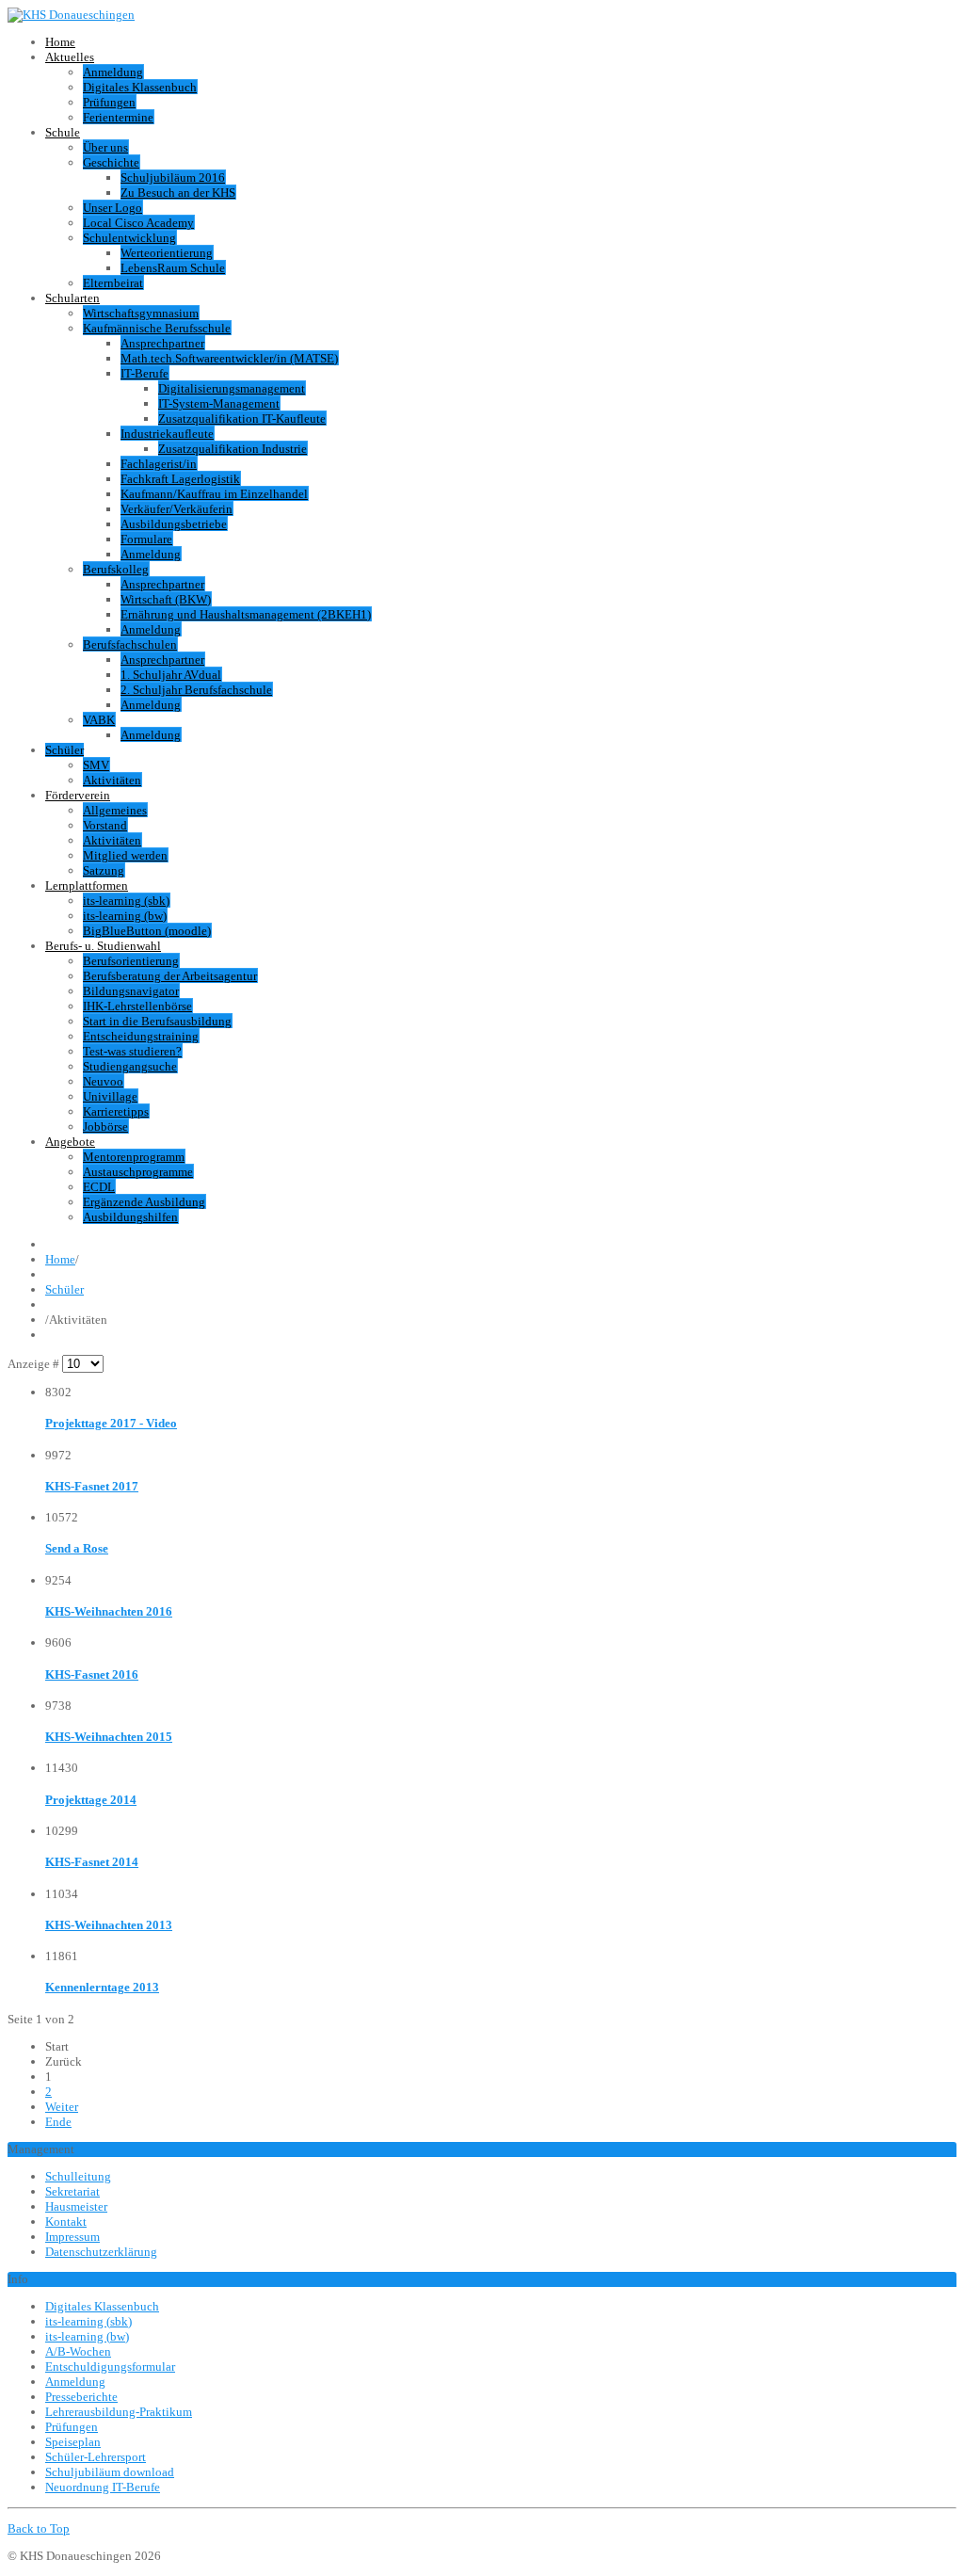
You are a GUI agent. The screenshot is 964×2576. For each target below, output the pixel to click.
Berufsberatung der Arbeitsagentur (170, 976)
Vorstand (105, 825)
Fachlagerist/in (159, 464)
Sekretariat (72, 2191)
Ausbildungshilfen (130, 1217)
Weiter (62, 2107)
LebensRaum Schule (173, 268)
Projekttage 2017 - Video (111, 1423)
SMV (96, 765)
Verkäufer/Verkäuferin (177, 509)
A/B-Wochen (78, 2351)
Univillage (110, 1096)
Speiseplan (73, 2442)
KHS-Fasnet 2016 (92, 1674)
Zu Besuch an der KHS (178, 193)
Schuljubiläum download (110, 2472)
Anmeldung (113, 72)
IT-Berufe (145, 373)
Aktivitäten (112, 780)
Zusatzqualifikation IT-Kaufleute (242, 419)
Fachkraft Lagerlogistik (180, 479)
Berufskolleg (116, 569)
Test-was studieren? (132, 1051)
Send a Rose (77, 1548)
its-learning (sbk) (126, 901)
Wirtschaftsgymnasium (141, 313)
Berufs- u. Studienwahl (103, 946)
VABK (99, 720)
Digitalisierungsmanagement (232, 388)
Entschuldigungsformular (110, 2367)
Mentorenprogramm (134, 1157)
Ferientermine (118, 117)
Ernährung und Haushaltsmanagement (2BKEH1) (246, 614)
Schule (63, 132)
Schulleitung (78, 2176)
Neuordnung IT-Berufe (103, 2487)
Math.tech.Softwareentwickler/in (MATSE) (229, 358)
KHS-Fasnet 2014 (92, 1862)
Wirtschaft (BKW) (166, 599)
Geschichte (111, 162)
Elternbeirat (113, 283)
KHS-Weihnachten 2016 (109, 1611)
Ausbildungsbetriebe (174, 524)
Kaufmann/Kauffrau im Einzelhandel (214, 494)
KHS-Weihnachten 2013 (109, 1925)
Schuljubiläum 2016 (173, 177)
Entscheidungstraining (141, 1036)
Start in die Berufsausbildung (157, 1021)
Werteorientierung (167, 253)
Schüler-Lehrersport (96, 2457)
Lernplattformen (87, 885)
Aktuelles (70, 57)
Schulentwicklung (129, 238)
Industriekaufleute (167, 434)
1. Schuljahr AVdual (171, 675)
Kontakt (66, 2222)
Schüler (64, 750)
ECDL (99, 1187)
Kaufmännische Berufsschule (157, 328)
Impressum (72, 2237)
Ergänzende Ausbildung (144, 1202)
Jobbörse (105, 1127)
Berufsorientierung (131, 961)
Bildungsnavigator (131, 991)
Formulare (146, 539)
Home (60, 42)
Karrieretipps (116, 1111)
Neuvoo (103, 1081)
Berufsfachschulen (130, 644)
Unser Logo (112, 208)
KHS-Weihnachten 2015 (109, 1737)
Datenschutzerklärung (101, 2252)
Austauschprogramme (138, 1172)
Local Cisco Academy (138, 223)
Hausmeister (76, 2206)
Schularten (72, 298)
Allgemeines (115, 810)
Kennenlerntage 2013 (102, 1987)
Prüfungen (109, 102)
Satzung (104, 870)
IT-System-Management (219, 403)
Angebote (70, 1142)
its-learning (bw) (125, 916)
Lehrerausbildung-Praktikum (119, 2412)
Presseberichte (81, 2397)
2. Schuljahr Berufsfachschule (196, 690)
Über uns (105, 147)
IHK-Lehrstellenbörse (137, 1006)
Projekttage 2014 (91, 1800)
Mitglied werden (125, 855)
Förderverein (78, 795)
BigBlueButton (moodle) (147, 931)
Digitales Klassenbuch (140, 87)
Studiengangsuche (130, 1066)
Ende (58, 2122)
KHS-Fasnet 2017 (92, 1486)
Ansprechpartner (162, 343)
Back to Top (39, 2528)
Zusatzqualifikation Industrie (233, 449)
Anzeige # (35, 1364)
